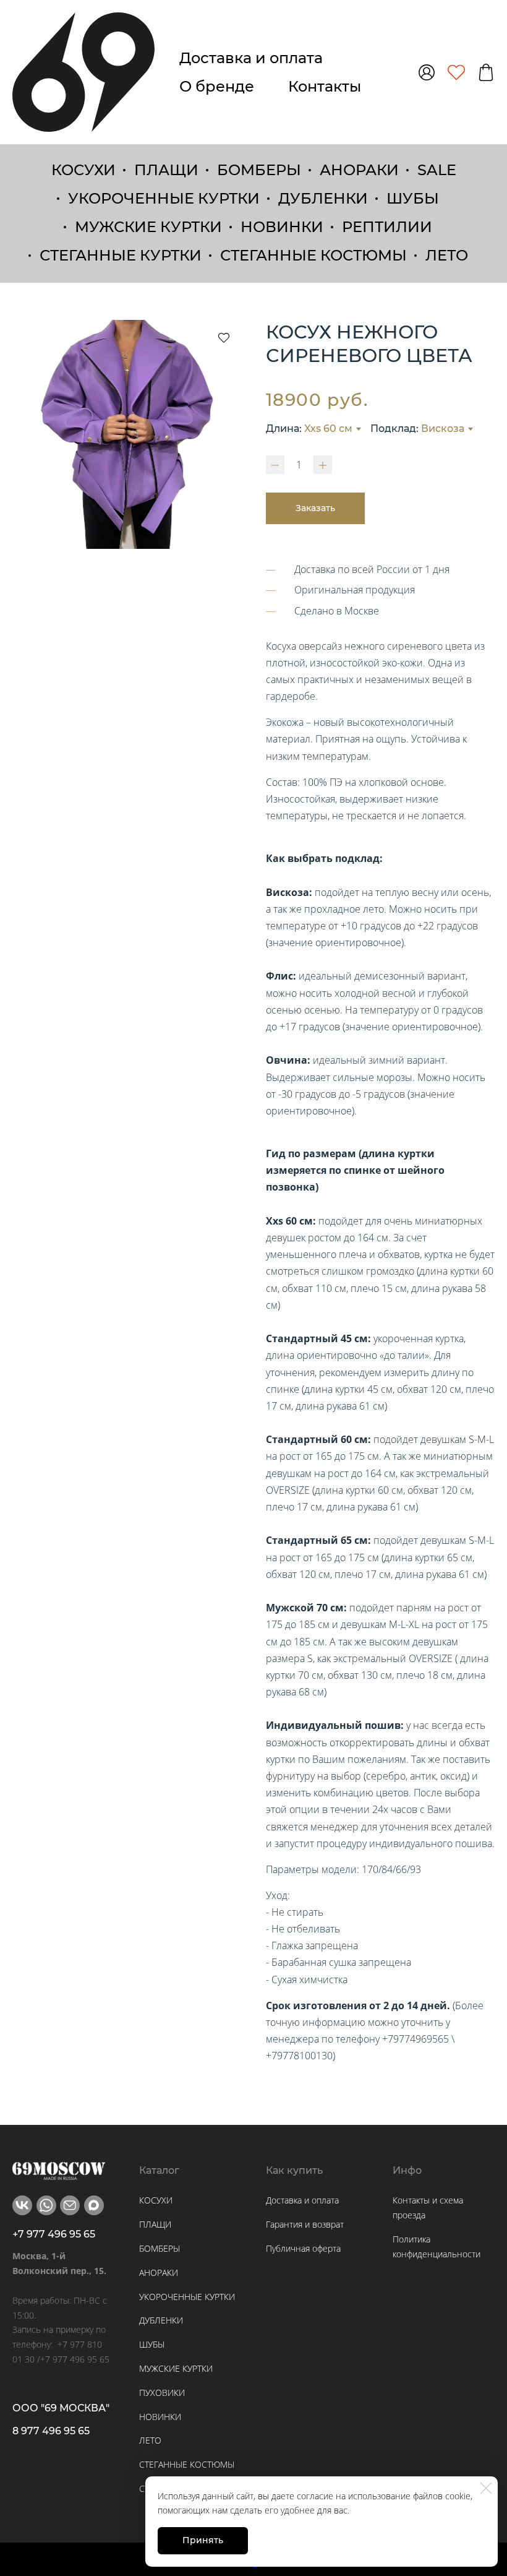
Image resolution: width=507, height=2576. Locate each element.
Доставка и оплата (251, 58)
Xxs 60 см (328, 429)
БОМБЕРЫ (259, 170)
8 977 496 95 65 (51, 2431)
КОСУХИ (83, 170)
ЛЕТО (447, 255)
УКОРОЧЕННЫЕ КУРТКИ (164, 198)
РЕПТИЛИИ (387, 227)
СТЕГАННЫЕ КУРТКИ (121, 255)
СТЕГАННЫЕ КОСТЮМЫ (313, 255)
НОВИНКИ (282, 227)
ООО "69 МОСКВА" (61, 2408)
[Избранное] (456, 72)
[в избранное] (224, 337)
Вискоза (443, 429)
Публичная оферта (303, 2248)
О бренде (217, 86)
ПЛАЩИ (166, 170)
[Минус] (275, 465)
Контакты (325, 86)
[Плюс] (323, 465)
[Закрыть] (486, 2488)
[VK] (22, 2205)
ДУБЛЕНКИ (323, 198)
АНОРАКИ (359, 170)
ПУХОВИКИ (162, 2393)
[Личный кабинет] (427, 72)
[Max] (94, 2205)
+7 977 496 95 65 (54, 2234)
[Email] (70, 2205)
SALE (437, 170)
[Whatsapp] (46, 2205)
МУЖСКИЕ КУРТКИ (148, 227)
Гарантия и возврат (305, 2224)
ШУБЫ (413, 198)
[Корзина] (486, 72)
